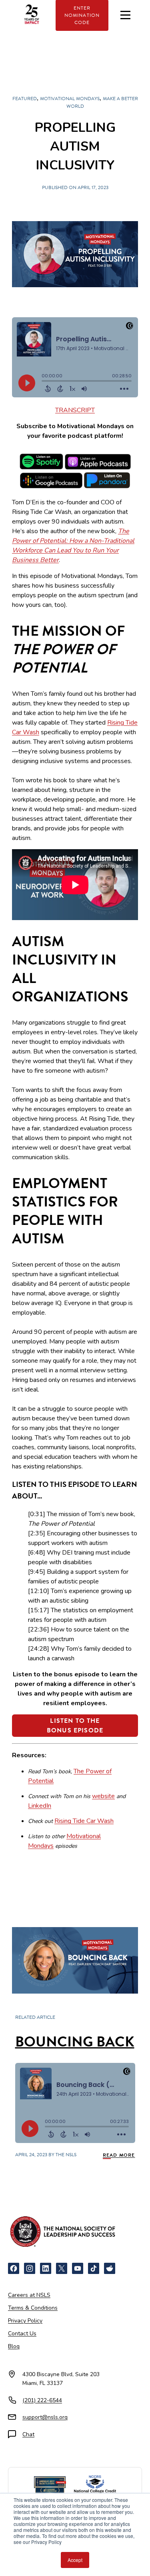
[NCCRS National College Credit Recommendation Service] (95, 2485)
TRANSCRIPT (75, 410)
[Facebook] (14, 2268)
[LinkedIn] (46, 2268)
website (103, 1796)
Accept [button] (75, 2560)
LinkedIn (40, 1806)
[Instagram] (30, 2268)
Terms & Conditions (33, 2308)
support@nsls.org (45, 2417)
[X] (62, 2268)
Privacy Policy (25, 2321)
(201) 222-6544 (42, 2400)
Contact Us (22, 2333)
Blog (14, 2346)
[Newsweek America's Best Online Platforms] (50, 2485)
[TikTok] (94, 2268)
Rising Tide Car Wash (84, 1821)
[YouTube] (78, 2268)
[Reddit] (110, 2268)
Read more (119, 2155)
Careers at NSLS (29, 2295)
